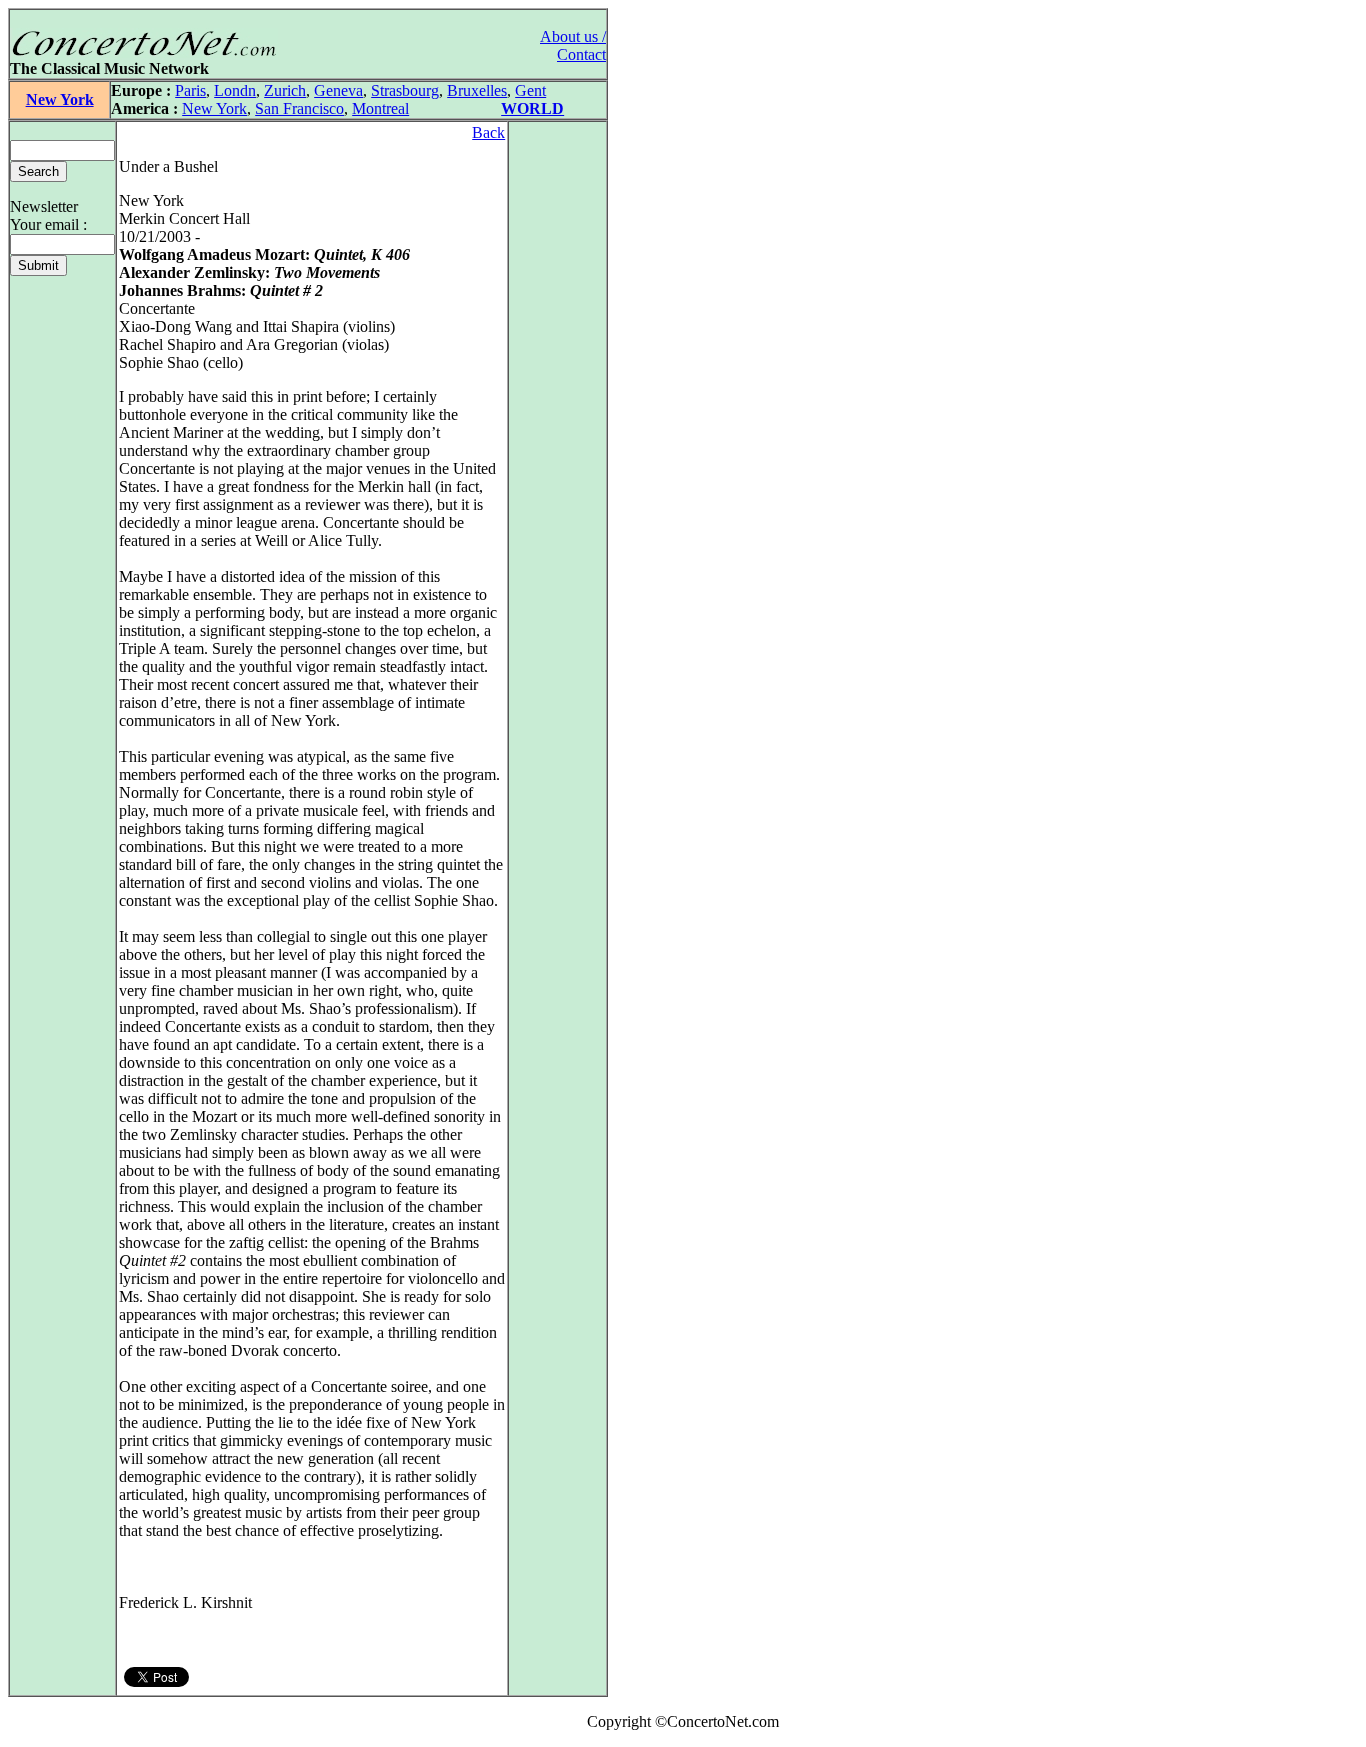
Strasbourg (405, 90)
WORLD (532, 108)
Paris (190, 90)
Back (488, 132)
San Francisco (299, 108)
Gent (530, 90)
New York (60, 99)
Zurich (285, 90)
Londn (235, 90)
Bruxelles (477, 90)
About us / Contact (573, 45)
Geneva (338, 90)
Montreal (380, 108)
